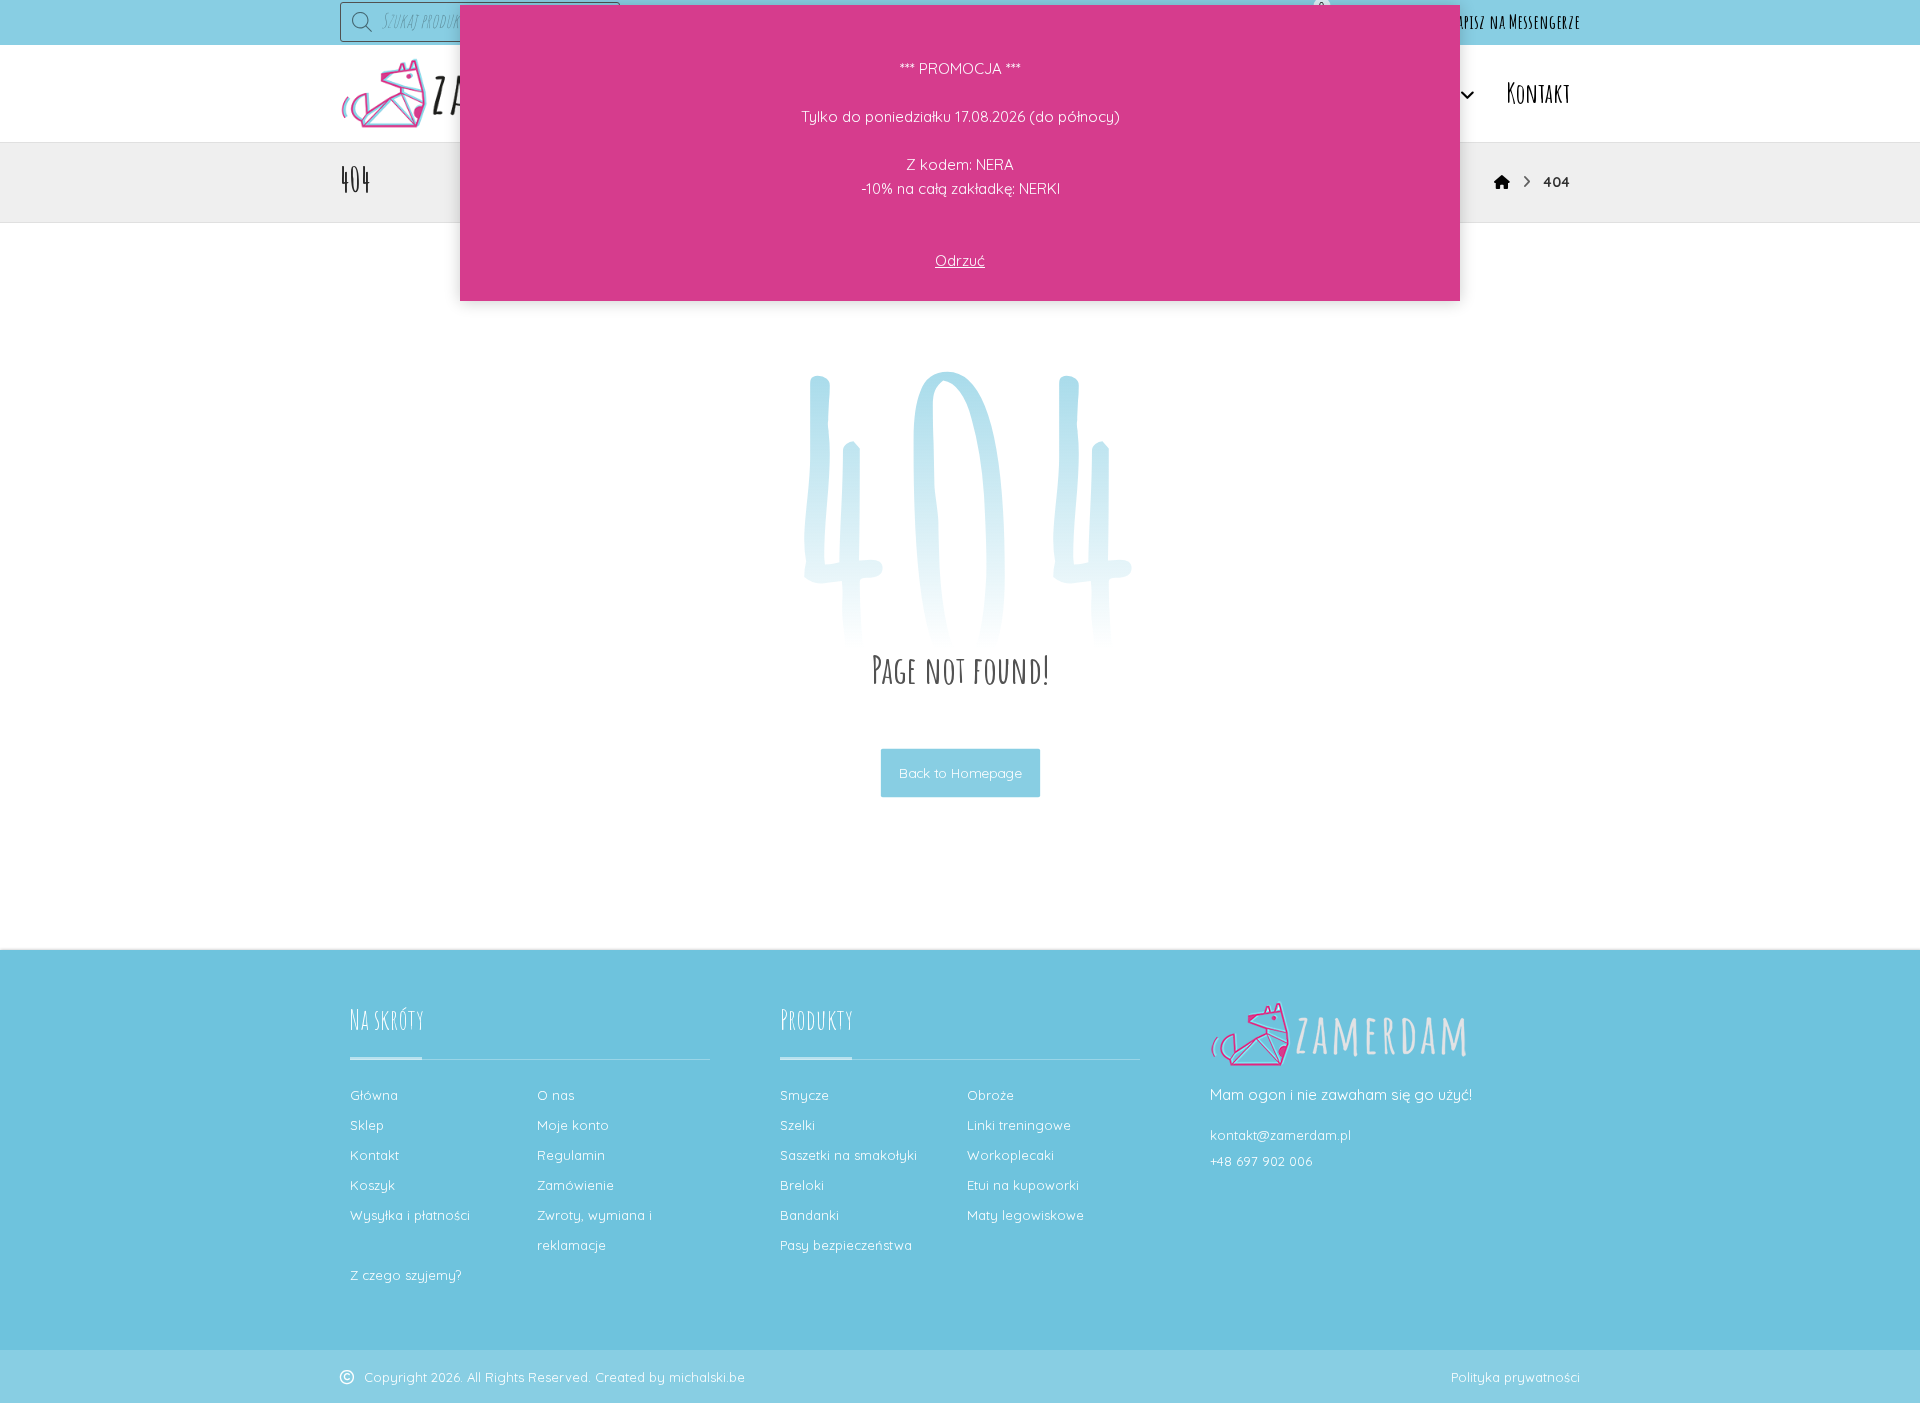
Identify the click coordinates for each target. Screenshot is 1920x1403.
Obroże (990, 1095)
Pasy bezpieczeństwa (846, 1245)
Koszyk (372, 1185)
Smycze (804, 1095)
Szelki (797, 1125)
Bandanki (809, 1215)
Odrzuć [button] (960, 260)
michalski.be (707, 1377)
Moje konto (573, 1125)
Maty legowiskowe (1025, 1215)
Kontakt (374, 1155)
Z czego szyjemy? (405, 1275)
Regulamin (571, 1155)
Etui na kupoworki (1023, 1185)
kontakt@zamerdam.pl (1280, 1135)
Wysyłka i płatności (410, 1215)
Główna (374, 1095)
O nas (555, 1095)
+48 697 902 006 (1261, 1161)
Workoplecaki (1010, 1155)
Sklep (367, 1125)
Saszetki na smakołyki (848, 1155)
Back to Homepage (959, 772)
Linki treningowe (1019, 1125)
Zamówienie (575, 1185)
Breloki (802, 1185)
